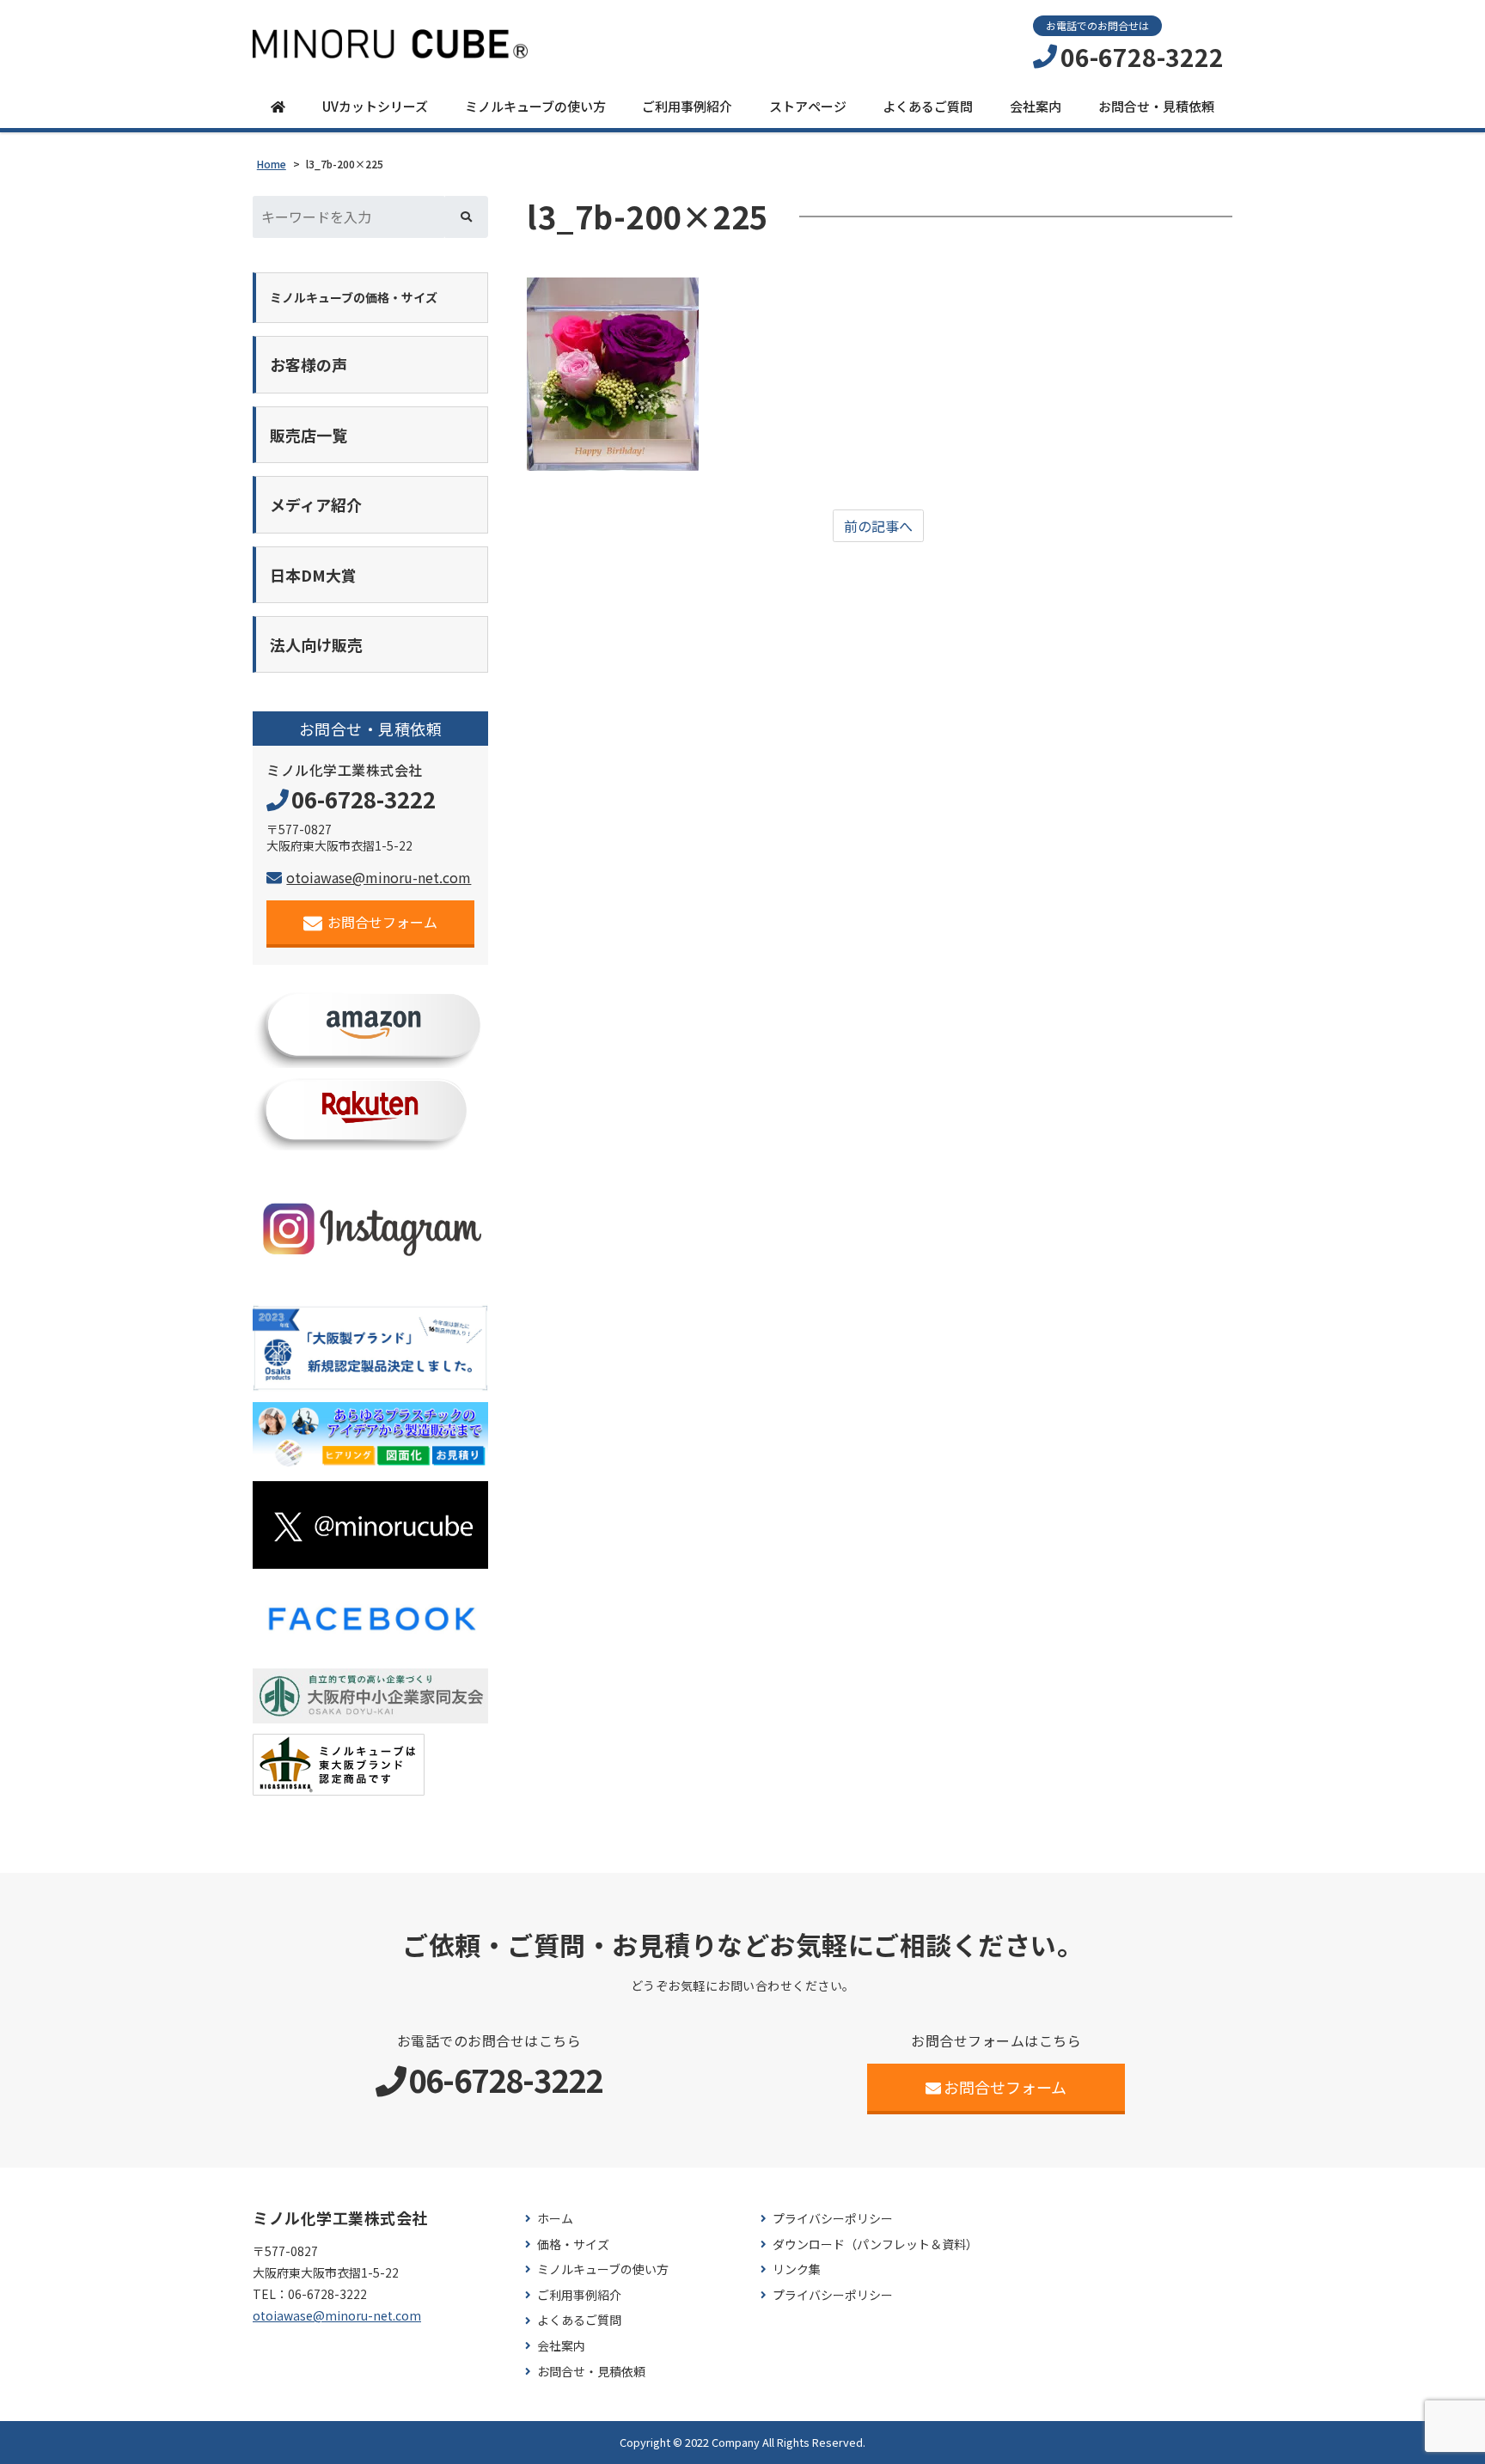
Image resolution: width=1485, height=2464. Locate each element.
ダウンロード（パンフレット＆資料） (875, 2244)
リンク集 (797, 2269)
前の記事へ (878, 526)
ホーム (555, 2219)
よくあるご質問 (928, 106)
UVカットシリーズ (375, 106)
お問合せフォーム (382, 922)
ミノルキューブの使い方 (535, 106)
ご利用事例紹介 (687, 106)
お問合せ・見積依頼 (1156, 106)
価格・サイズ (573, 2244)
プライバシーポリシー (833, 2219)
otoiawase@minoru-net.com (379, 877)
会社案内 (1036, 106)
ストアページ (808, 106)
